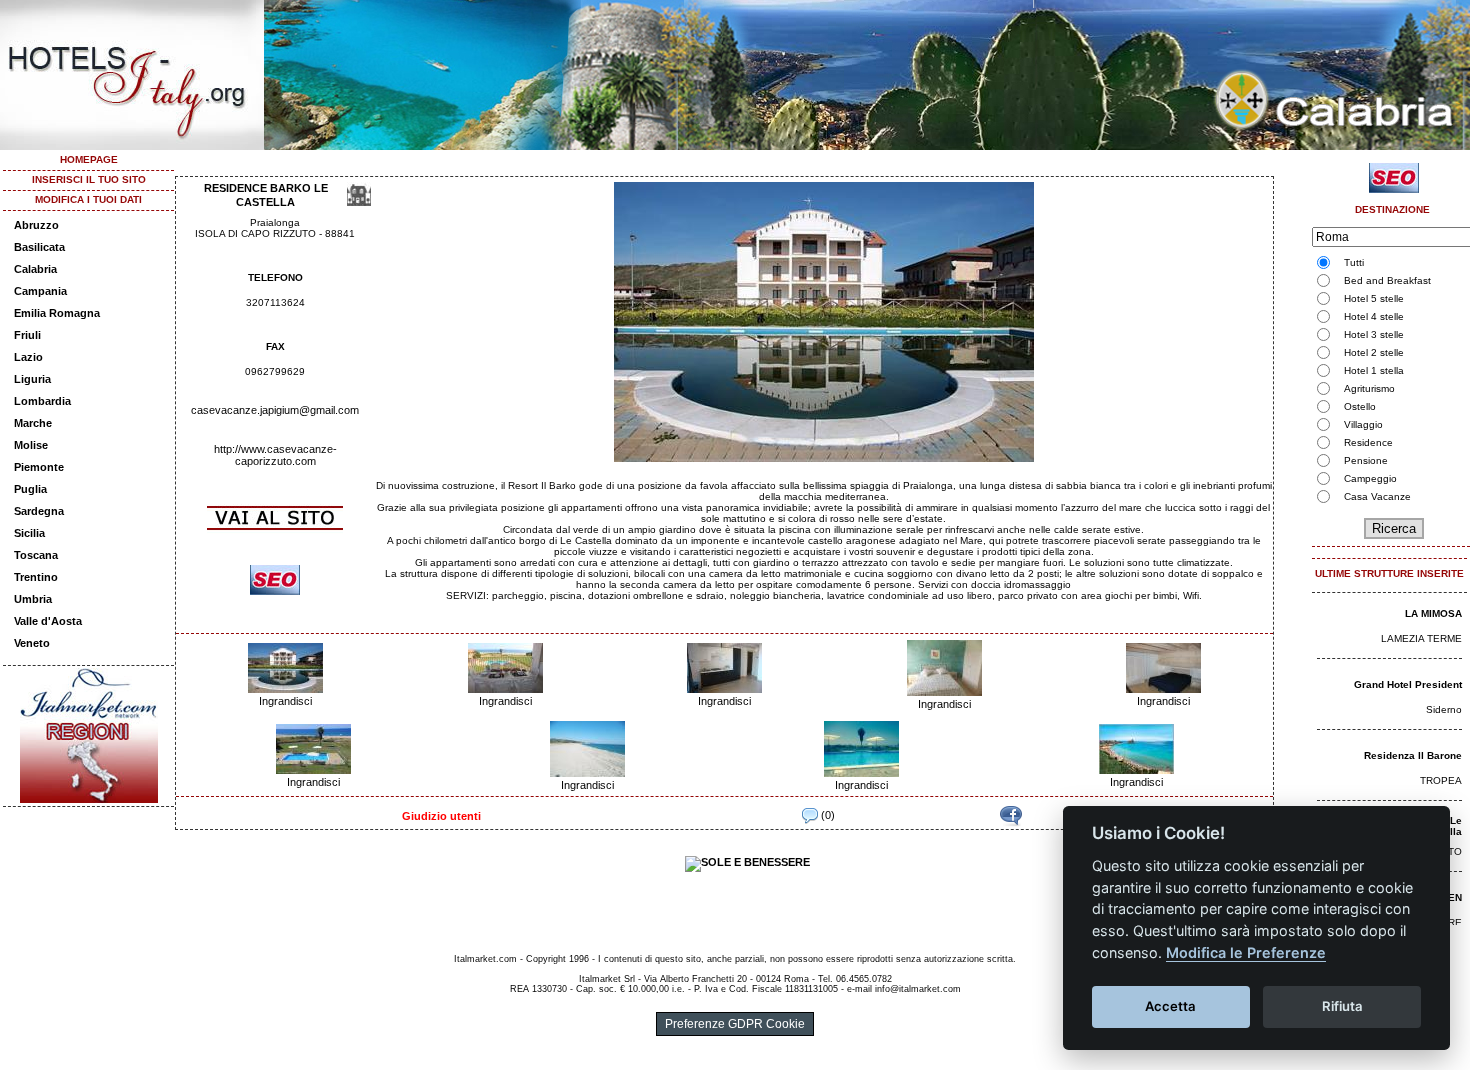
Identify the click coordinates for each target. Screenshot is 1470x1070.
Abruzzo (36, 225)
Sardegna (39, 511)
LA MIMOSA (1433, 613)
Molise (31, 445)
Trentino (36, 577)
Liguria (32, 379)
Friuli (27, 335)
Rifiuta (1342, 1006)
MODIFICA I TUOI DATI (88, 199)
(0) (826, 815)
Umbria (33, 599)
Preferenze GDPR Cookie (735, 1024)
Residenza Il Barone (1413, 755)
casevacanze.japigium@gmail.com (275, 410)
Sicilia (29, 533)
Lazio (28, 357)
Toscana (36, 555)
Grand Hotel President (1408, 684)
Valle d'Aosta (48, 621)
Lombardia (42, 401)
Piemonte (39, 467)
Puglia (30, 489)
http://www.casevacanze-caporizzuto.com (275, 455)
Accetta (1170, 1006)
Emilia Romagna (57, 313)
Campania (40, 291)
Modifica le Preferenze (1246, 952)
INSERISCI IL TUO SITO (89, 179)
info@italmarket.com (918, 989)
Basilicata (39, 247)
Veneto (32, 643)
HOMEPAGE (89, 159)
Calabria (35, 269)
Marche (33, 423)
